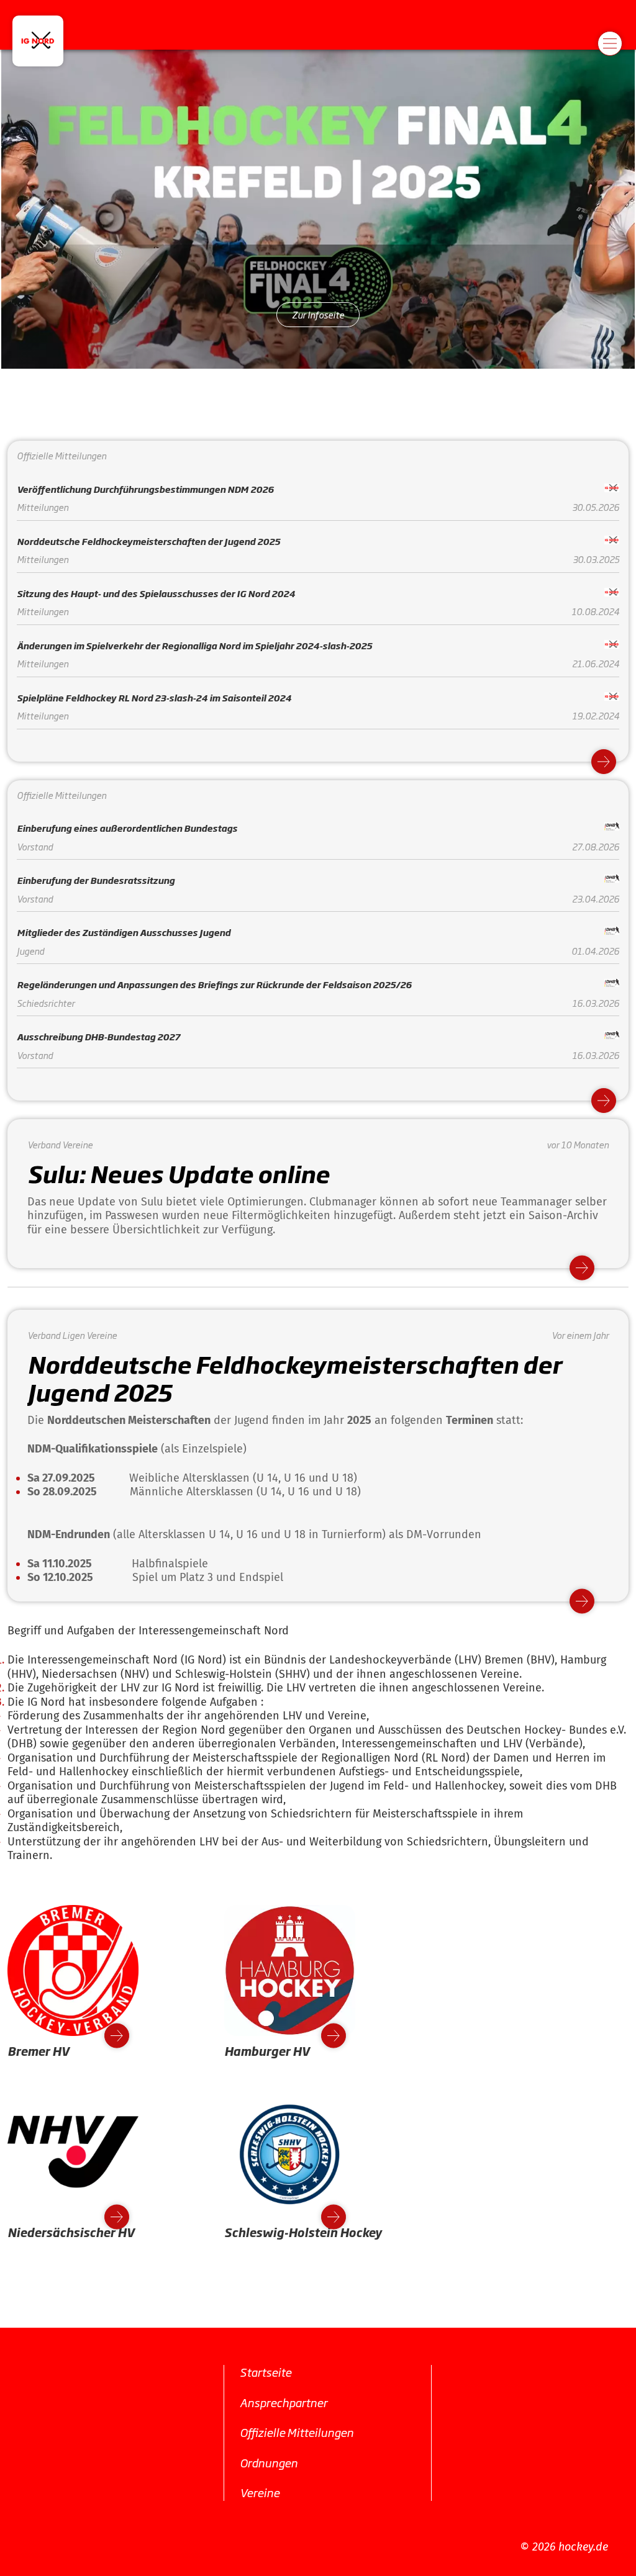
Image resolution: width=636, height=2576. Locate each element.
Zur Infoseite (318, 314)
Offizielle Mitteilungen (297, 2432)
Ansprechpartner (284, 2402)
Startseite (266, 2372)
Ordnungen (269, 2462)
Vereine (260, 2492)
